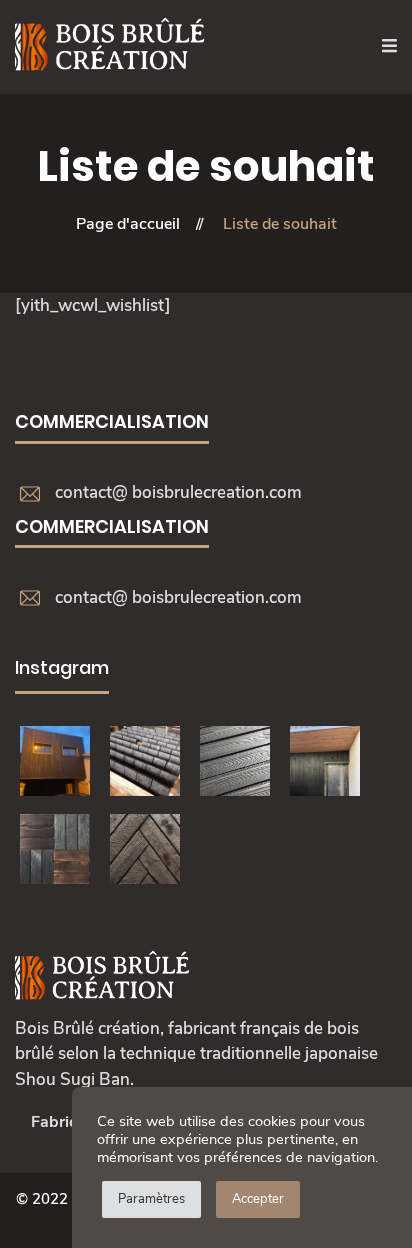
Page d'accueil (128, 224)
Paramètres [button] (151, 1199)
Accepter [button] (258, 1199)
